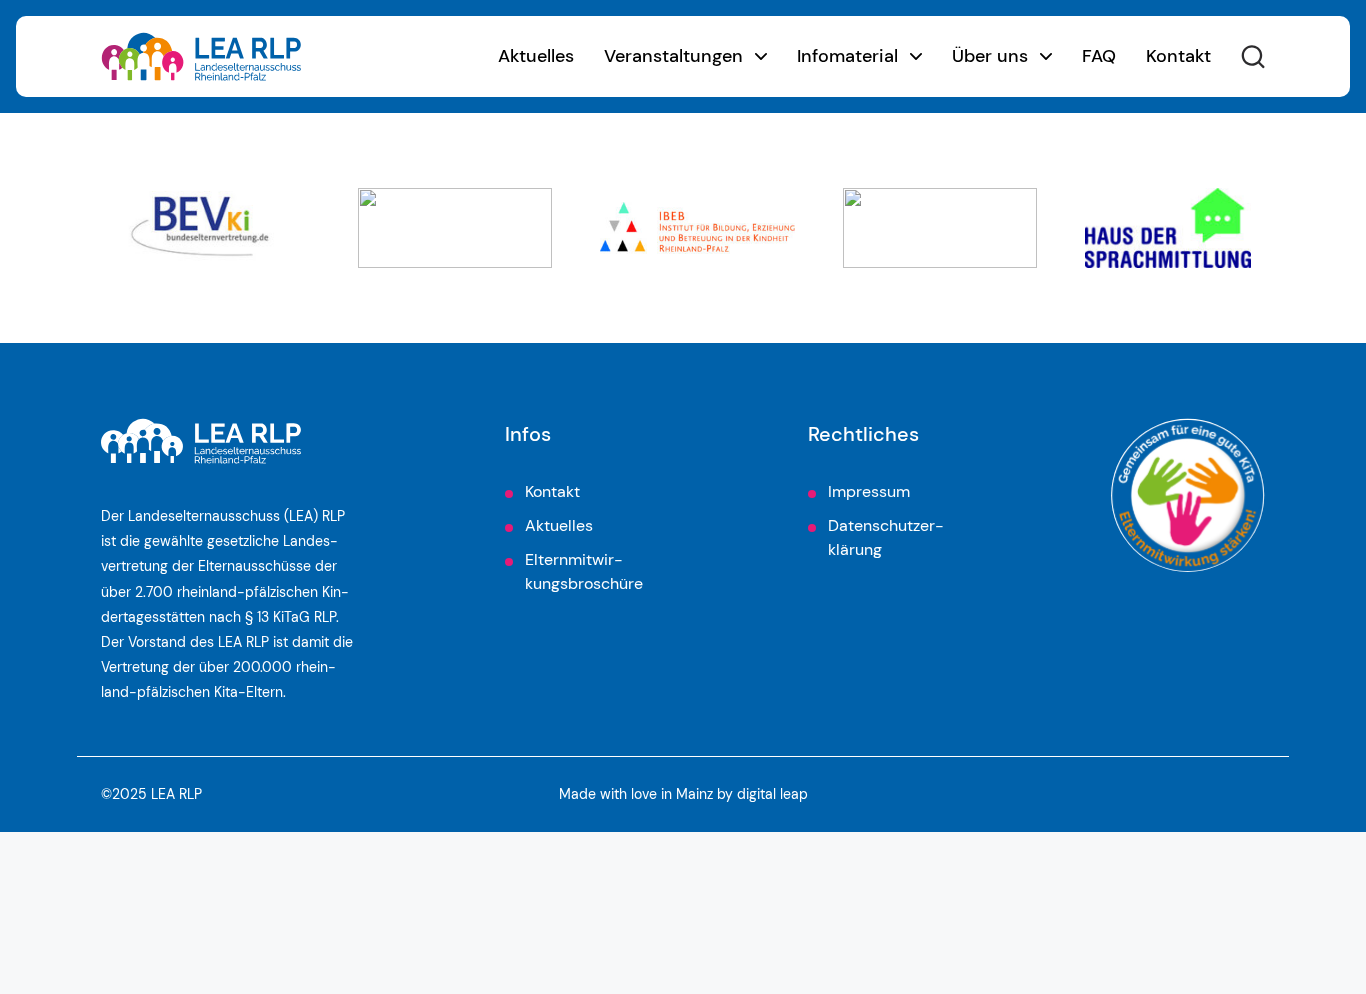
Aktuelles (536, 56)
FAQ (1099, 56)
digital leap (772, 794)
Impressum (869, 491)
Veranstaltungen (673, 56)
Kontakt (1178, 56)
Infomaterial (847, 56)
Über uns (990, 56)
